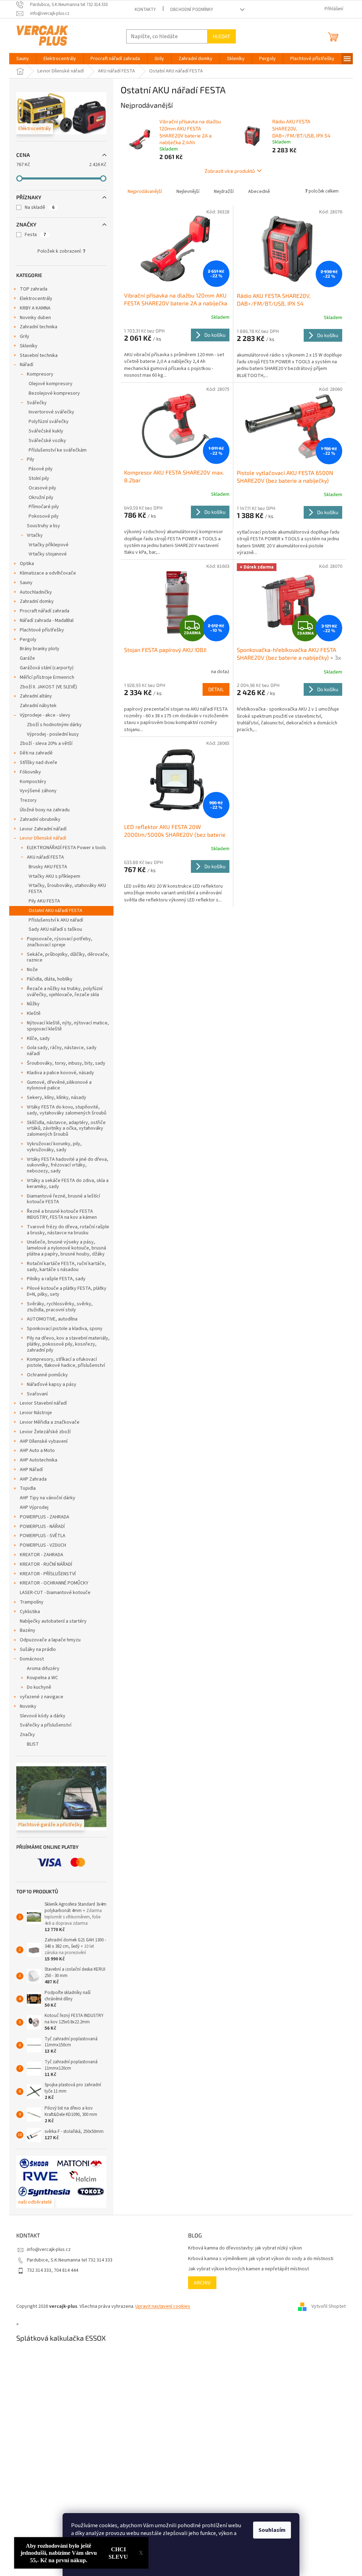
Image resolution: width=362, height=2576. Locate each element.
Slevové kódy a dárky (43, 1716)
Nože (32, 970)
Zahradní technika (39, 327)
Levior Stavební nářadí (43, 1403)
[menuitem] (23, 59)
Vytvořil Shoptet (329, 2307)
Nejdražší (224, 192)
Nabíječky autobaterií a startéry (53, 1621)
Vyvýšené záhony (38, 791)
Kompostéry (33, 782)
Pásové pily (41, 469)
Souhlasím (272, 2530)
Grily (25, 336)
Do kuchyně (39, 1687)
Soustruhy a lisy (43, 526)
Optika (27, 564)
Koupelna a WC (42, 1678)
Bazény (28, 1630)
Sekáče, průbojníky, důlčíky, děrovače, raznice (68, 957)
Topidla (28, 1488)
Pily (31, 459)
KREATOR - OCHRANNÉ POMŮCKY (54, 1583)
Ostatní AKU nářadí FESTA (56, 911)
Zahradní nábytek (38, 706)
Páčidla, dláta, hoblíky (50, 979)
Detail (216, 689)
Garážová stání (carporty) (47, 668)
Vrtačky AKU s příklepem (54, 876)
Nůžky (33, 1004)
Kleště (34, 1013)
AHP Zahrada (33, 1479)
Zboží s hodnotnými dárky (54, 725)
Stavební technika (39, 355)
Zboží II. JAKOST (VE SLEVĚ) (48, 687)
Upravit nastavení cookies (163, 2306)
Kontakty (145, 10)
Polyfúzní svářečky (49, 422)
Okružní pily (41, 498)
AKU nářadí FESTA (45, 857)
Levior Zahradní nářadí (43, 829)
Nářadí (27, 365)
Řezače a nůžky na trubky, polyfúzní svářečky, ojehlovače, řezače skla (65, 992)
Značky (27, 1735)
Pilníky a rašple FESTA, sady (56, 1279)
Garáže (27, 658)
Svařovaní (37, 1394)
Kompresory (40, 374)
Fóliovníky (30, 772)
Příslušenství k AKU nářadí (56, 920)
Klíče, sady (38, 1039)
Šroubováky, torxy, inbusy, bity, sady (66, 1063)
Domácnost (32, 1659)
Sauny (26, 583)
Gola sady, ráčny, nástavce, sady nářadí (62, 1051)
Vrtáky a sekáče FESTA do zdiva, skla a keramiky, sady (68, 1184)
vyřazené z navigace (42, 1697)
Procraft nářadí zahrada (45, 611)
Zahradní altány (36, 696)
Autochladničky (36, 592)
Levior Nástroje (36, 1413)
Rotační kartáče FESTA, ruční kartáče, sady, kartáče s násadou (66, 1267)
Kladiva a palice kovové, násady (60, 1073)
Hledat (221, 36)
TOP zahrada (34, 289)
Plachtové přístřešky (42, 630)
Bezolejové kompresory (54, 393)
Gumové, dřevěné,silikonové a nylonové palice (59, 1085)
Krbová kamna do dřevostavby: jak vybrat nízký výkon (245, 2248)
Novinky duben (35, 318)
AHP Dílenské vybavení (44, 1441)
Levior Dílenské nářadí (43, 838)
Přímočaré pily (44, 507)
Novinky (28, 1706)
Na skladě (40, 207)
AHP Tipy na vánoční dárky (48, 1498)
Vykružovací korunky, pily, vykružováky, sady (54, 1147)
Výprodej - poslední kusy (53, 734)
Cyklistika (30, 1612)
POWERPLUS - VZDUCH (43, 1545)
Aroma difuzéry (43, 1669)
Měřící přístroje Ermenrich (47, 677)
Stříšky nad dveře (39, 763)
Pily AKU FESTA (44, 901)
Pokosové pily (44, 516)
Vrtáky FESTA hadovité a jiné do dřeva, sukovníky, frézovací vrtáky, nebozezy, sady (68, 1165)
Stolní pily (39, 478)
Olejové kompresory (51, 384)
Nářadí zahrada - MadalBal (47, 621)
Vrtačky (35, 535)
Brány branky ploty (40, 649)
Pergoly (28, 640)
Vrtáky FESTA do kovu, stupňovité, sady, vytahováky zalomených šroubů (67, 1110)
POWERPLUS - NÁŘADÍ (42, 1527)
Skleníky (29, 346)
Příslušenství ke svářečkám (58, 450)
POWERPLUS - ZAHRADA (45, 1517)
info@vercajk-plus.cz (49, 2249)
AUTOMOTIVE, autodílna (52, 1319)
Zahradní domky (37, 601)
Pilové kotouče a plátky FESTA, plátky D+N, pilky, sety (67, 1291)
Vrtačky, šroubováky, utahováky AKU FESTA (67, 889)
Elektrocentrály (36, 299)
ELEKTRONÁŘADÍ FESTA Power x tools (66, 848)
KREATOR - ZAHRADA (42, 1555)
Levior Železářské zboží (45, 1432)
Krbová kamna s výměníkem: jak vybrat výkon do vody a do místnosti (261, 2259)
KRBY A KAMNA (35, 308)
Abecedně (259, 192)
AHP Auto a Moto (37, 1451)
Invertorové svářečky (51, 412)
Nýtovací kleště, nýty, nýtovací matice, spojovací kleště (68, 1026)
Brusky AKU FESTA (48, 867)
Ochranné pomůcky (47, 1375)
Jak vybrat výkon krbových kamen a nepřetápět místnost (249, 2269)
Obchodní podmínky (192, 10)
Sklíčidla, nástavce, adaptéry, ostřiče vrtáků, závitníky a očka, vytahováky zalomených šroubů (66, 1129)
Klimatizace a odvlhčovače (48, 573)
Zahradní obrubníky (40, 819)
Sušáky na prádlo (38, 1649)
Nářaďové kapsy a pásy (52, 1384)
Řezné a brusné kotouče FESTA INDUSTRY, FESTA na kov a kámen (62, 1214)
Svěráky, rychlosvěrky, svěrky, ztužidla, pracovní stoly (60, 1307)
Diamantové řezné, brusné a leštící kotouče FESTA (63, 1199)
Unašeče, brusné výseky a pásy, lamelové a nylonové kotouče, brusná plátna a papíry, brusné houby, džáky (66, 1248)
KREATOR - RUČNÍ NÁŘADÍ (46, 1564)
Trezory (28, 800)
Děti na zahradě (36, 753)
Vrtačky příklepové (49, 545)
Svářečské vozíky (47, 441)
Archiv (202, 2283)
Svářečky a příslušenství (46, 1725)
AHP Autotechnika (39, 1460)
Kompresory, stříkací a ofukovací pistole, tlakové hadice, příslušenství (66, 1362)
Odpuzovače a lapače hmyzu (50, 1640)
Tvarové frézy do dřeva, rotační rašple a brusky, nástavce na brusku (68, 1230)
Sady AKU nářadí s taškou (55, 929)
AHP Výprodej (34, 1507)
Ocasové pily (42, 488)
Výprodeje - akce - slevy (45, 715)
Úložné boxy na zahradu (45, 810)
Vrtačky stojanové (48, 554)
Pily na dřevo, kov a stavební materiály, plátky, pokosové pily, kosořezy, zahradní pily (68, 1344)
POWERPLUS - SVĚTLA (43, 1536)
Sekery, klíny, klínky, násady (57, 1098)
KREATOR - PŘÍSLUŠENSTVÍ (48, 1574)
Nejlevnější (188, 192)
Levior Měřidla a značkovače (50, 1422)
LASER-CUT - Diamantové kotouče (55, 1593)
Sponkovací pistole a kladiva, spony (65, 1329)
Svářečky (37, 403)
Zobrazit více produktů (230, 171)
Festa (35, 235)
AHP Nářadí (31, 1470)
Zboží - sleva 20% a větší (46, 743)
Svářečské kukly (46, 431)
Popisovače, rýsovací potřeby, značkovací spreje (60, 942)
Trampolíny (32, 1602)
